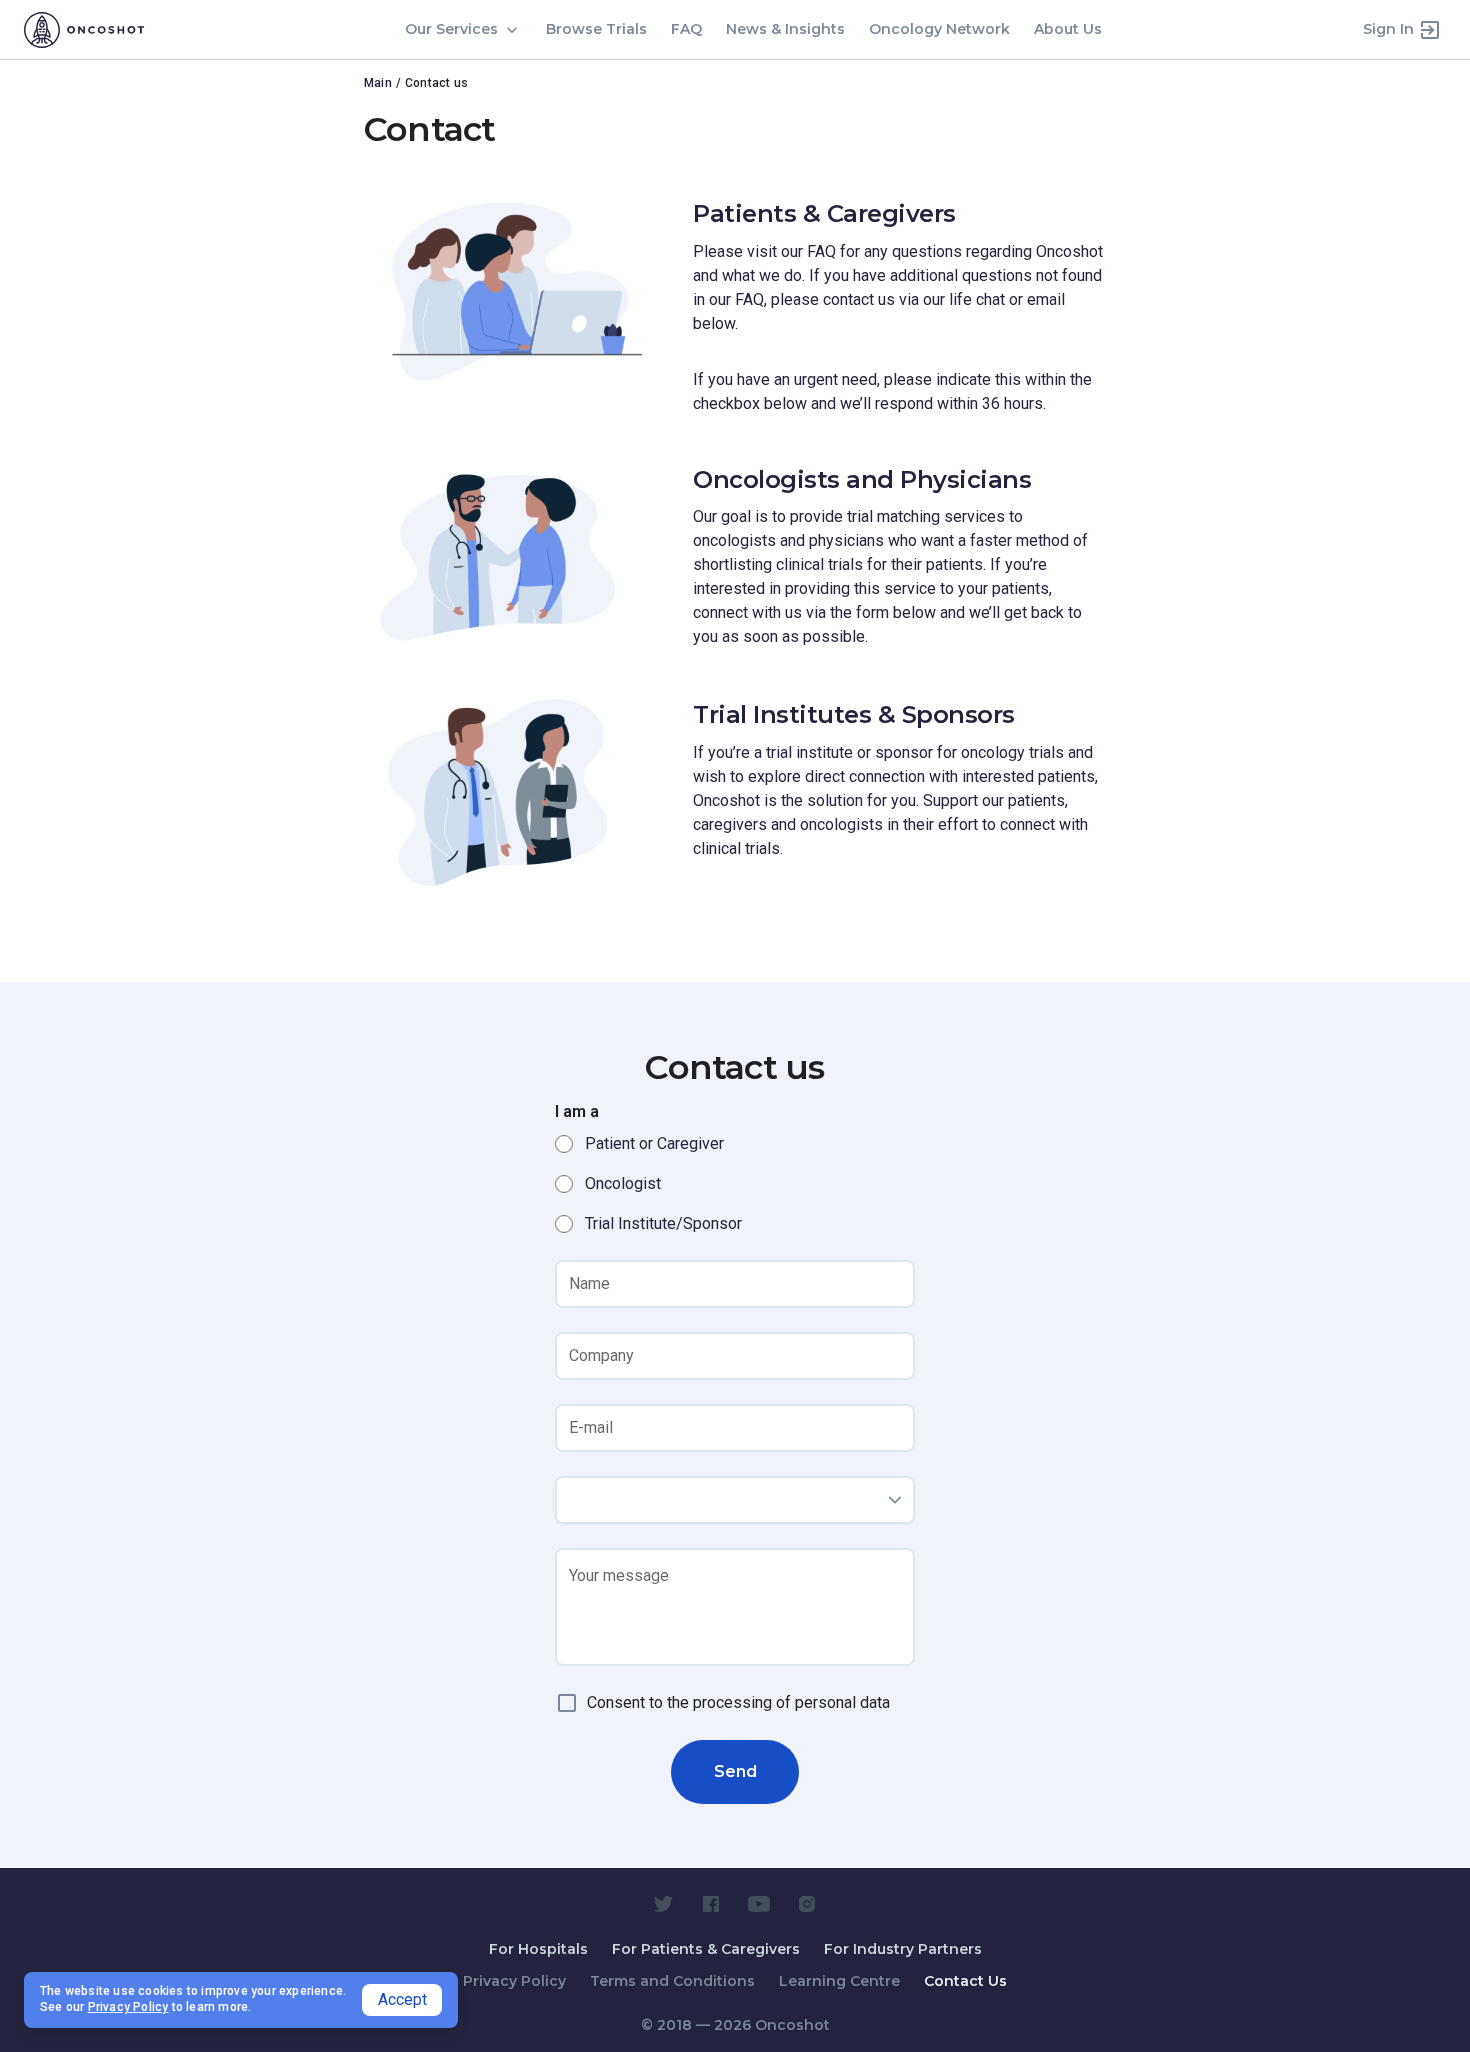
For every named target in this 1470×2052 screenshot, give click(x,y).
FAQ (686, 29)
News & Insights (785, 29)
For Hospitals (538, 1949)
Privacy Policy (514, 1981)
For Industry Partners (903, 1949)
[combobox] (735, 1500)
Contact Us (965, 1981)
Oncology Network (939, 29)
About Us (1068, 29)
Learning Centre (839, 1981)
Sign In (1388, 29)
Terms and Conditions (672, 1981)
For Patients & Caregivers (706, 1949)
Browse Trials (596, 29)
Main (378, 83)
